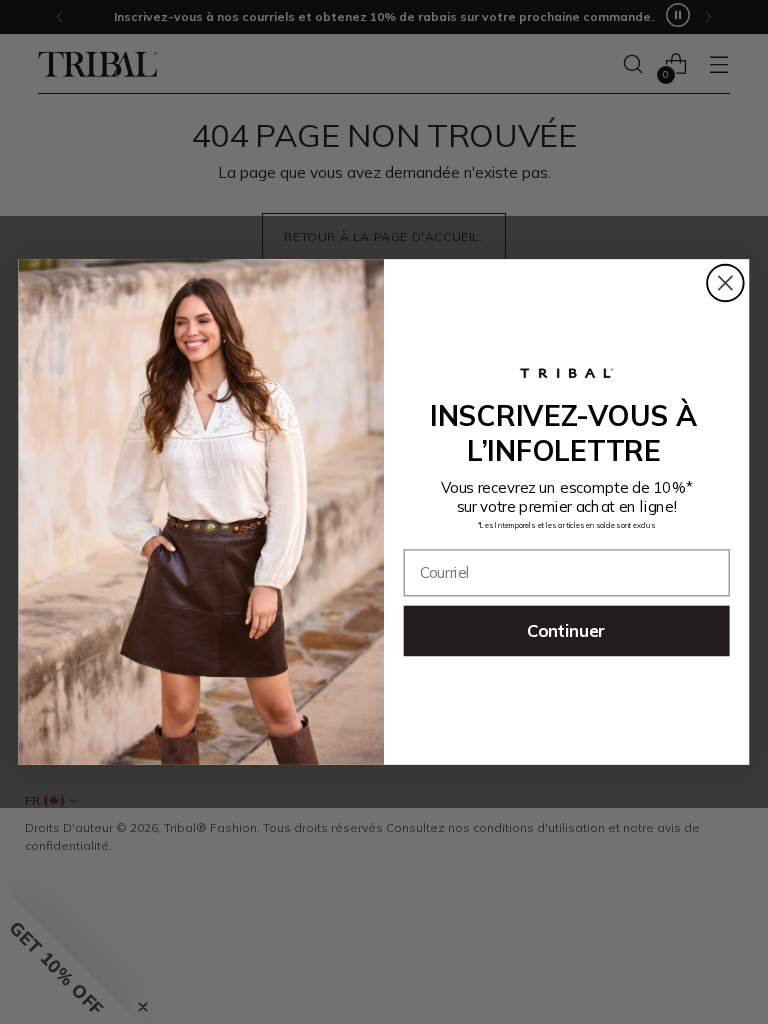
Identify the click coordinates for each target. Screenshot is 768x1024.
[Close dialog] (725, 283)
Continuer (566, 631)
